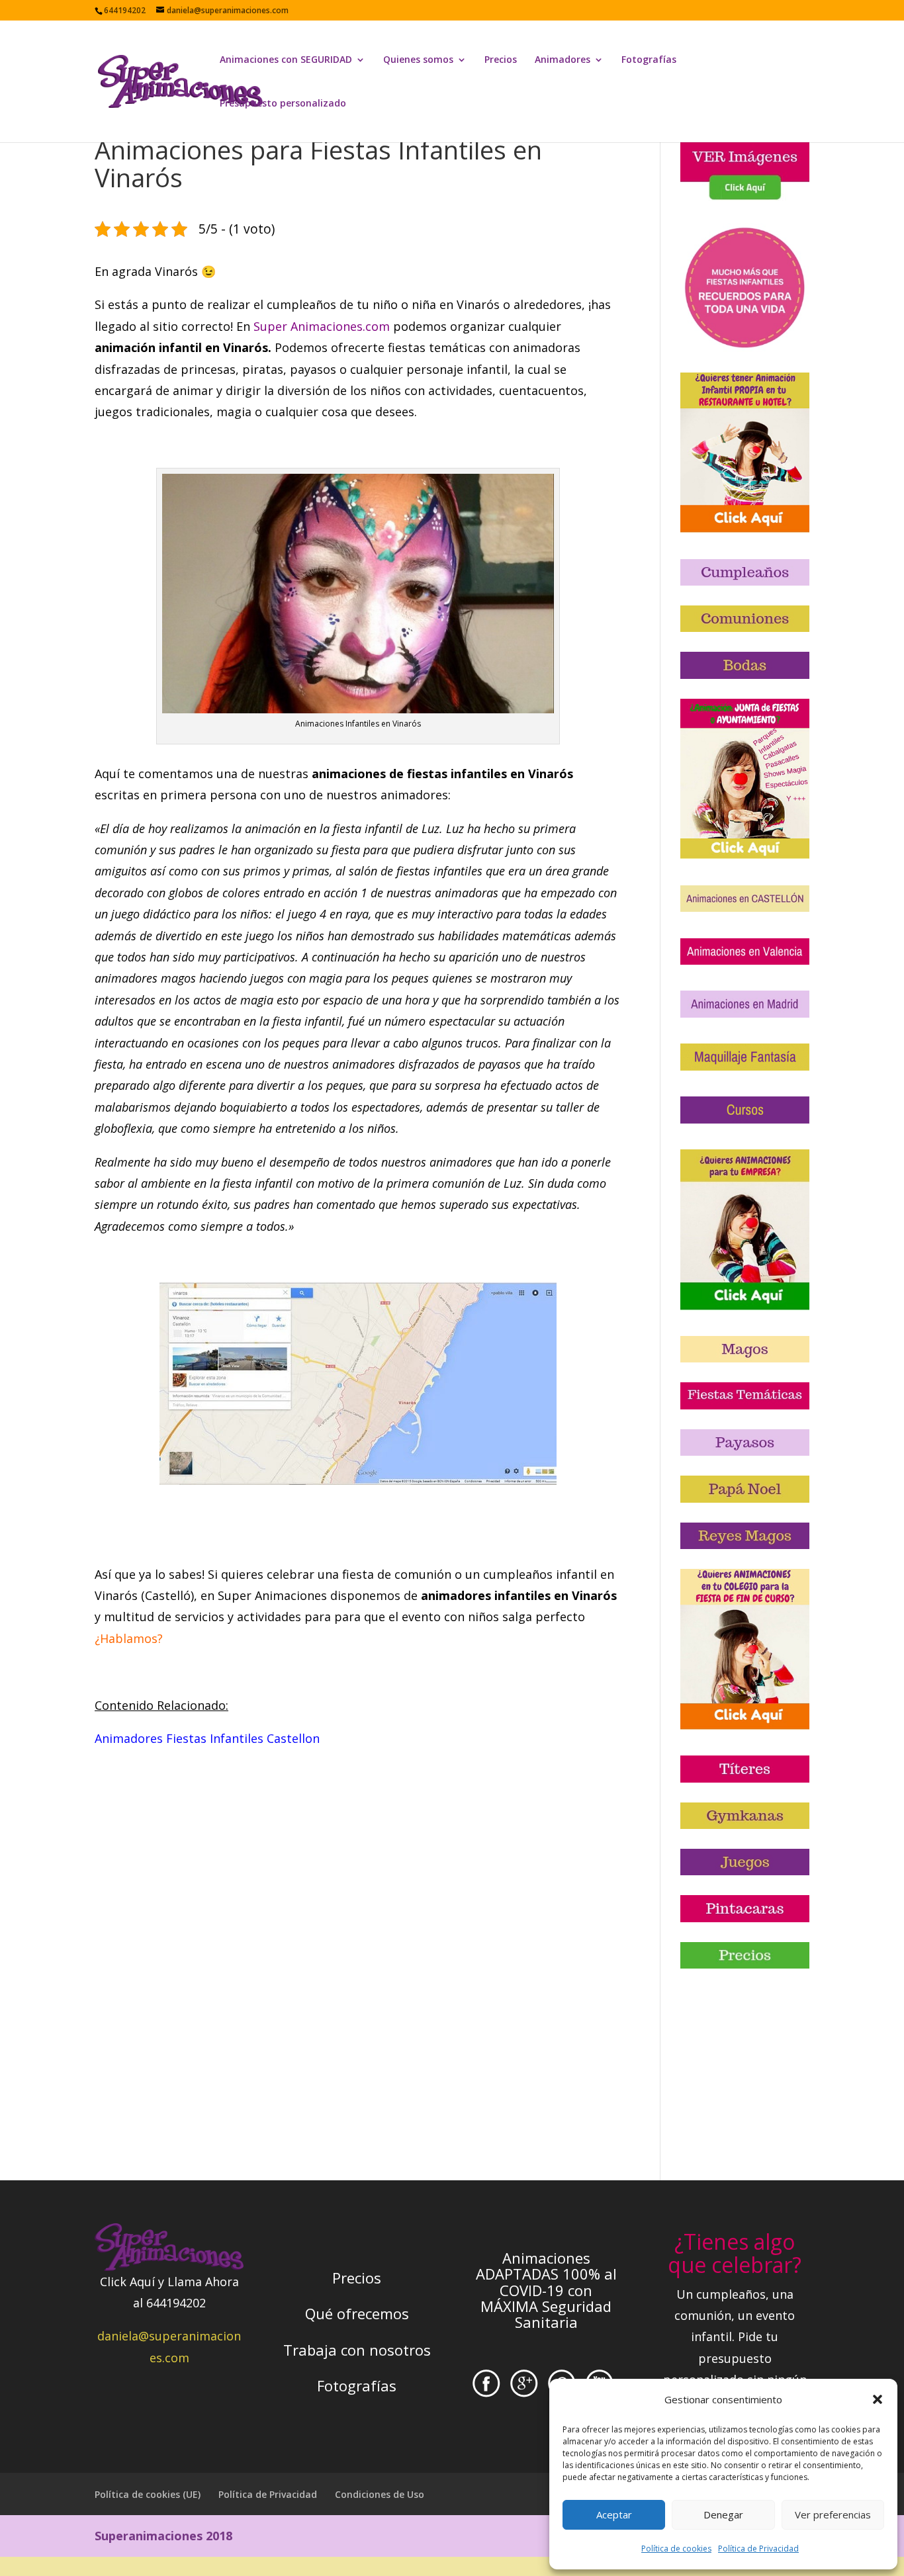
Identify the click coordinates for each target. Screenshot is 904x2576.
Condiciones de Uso (380, 2494)
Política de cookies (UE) (148, 2494)
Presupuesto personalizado (283, 104)
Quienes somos (418, 60)
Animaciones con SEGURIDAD (286, 60)
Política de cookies (676, 2549)
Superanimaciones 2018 (163, 2536)
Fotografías (649, 60)
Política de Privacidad (758, 2549)
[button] (878, 2399)
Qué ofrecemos (357, 2313)
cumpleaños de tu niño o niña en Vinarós (383, 304)
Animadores (563, 60)
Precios (501, 60)
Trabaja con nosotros (357, 2350)
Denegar (723, 2514)
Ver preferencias (833, 2514)
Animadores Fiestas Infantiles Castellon (207, 1738)
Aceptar (614, 2514)
